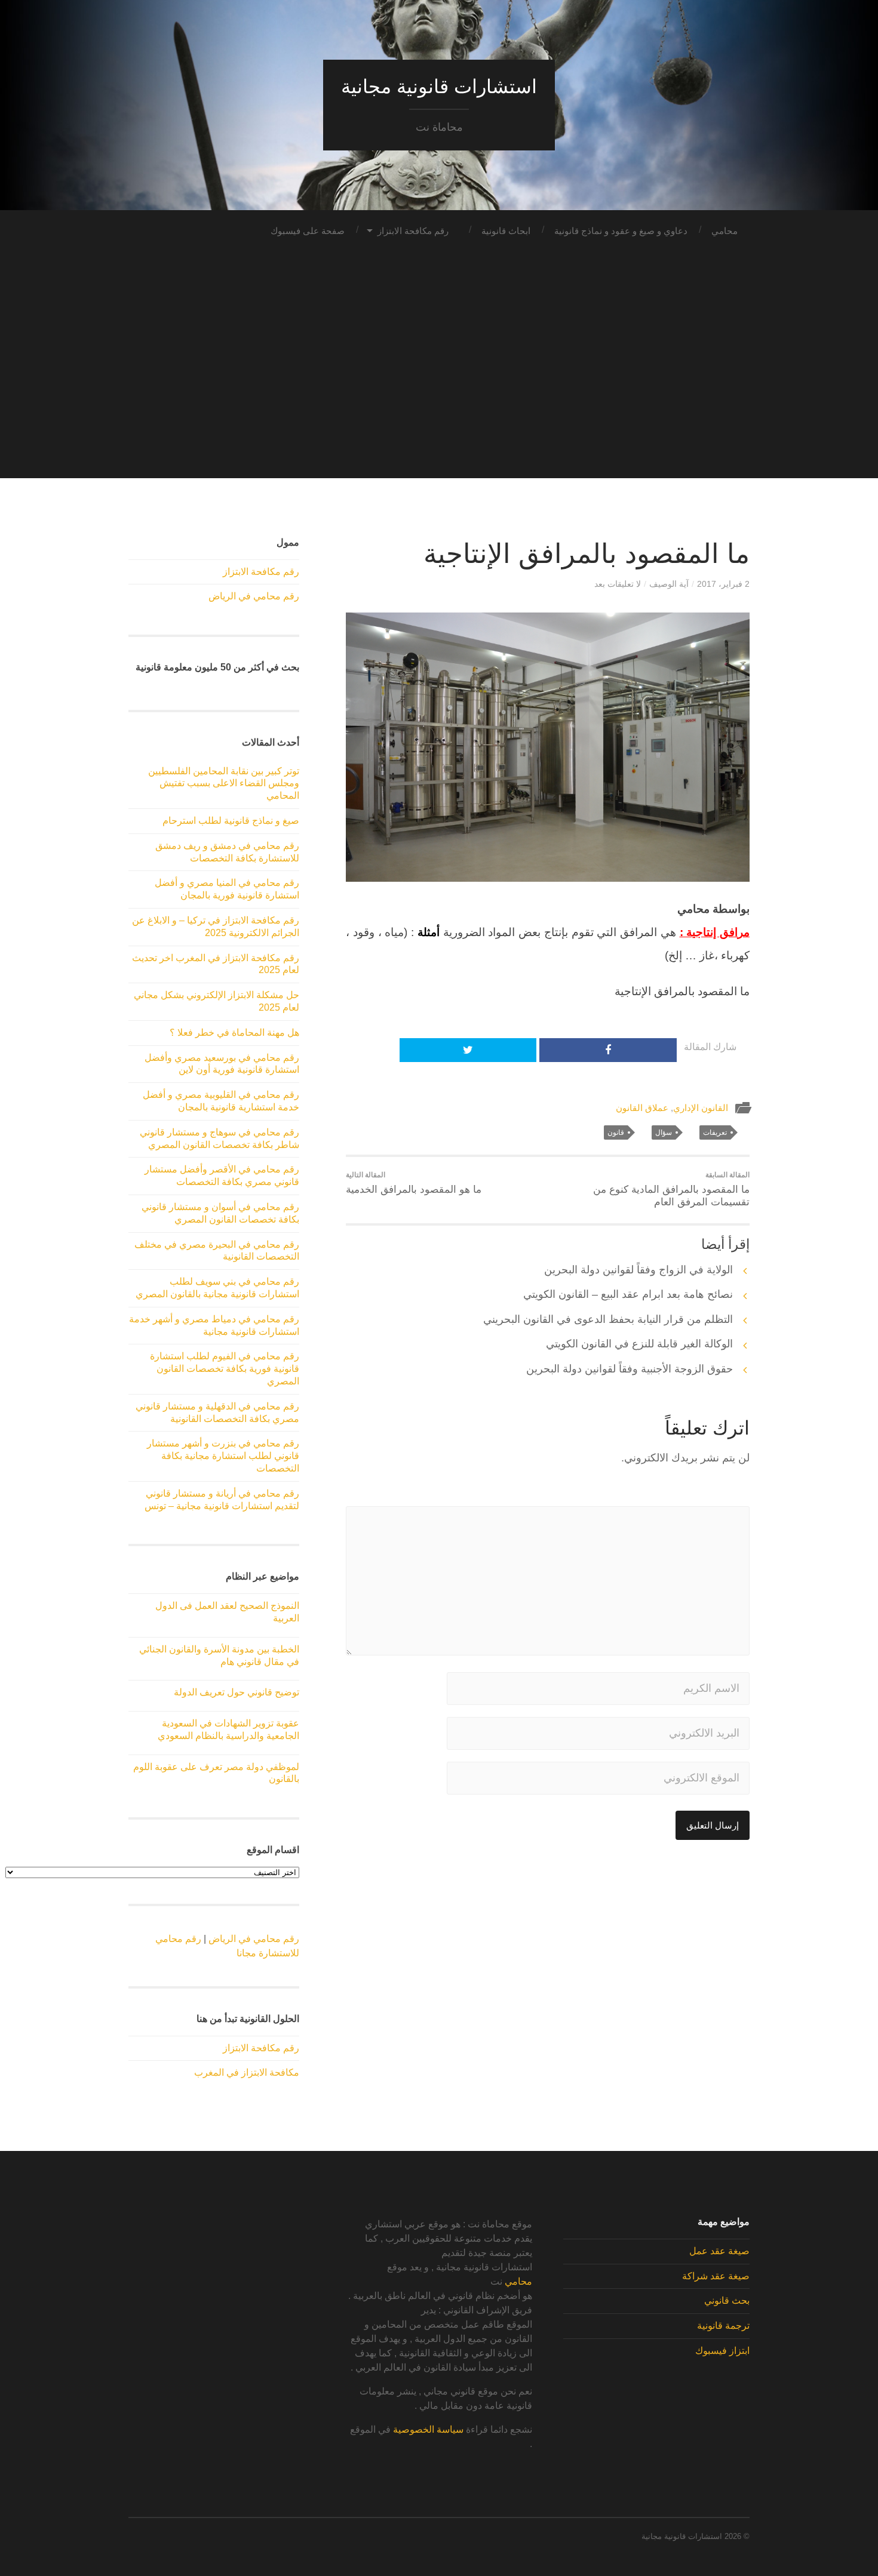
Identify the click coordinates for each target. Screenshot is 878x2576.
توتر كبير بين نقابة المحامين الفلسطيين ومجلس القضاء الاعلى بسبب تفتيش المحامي (224, 784)
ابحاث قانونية (506, 231)
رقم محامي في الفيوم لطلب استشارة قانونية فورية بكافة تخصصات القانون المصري (225, 1369)
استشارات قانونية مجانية (439, 87)
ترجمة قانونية (723, 2326)
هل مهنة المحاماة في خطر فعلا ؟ (234, 1032)
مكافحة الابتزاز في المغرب (247, 2072)
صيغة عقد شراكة (716, 2276)
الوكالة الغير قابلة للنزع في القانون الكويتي (639, 1344)
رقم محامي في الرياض (254, 596)
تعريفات (715, 1132)
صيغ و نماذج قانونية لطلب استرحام (231, 821)
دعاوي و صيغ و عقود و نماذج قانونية (621, 231)
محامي (724, 231)
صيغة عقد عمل (719, 2251)
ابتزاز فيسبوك (722, 2351)
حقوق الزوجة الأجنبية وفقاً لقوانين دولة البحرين (630, 1369)
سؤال (664, 1132)
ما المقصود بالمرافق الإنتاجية (587, 554)
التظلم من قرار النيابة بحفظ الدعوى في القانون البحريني (608, 1319)
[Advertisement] (439, 395)
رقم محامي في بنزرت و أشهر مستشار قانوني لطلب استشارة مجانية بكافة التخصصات (223, 1456)
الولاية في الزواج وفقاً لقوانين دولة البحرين (638, 1270)
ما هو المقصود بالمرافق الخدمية (414, 1183)
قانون (616, 1132)
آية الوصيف (669, 584)
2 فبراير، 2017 (723, 584)
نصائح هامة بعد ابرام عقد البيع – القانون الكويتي (628, 1294)
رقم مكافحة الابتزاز (413, 231)
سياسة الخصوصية (428, 2429)
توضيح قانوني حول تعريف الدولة (237, 1692)
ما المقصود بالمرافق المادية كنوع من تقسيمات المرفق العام (671, 1189)
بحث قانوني (727, 2300)
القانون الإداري (701, 1108)
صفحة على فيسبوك (308, 231)
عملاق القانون (642, 1108)
